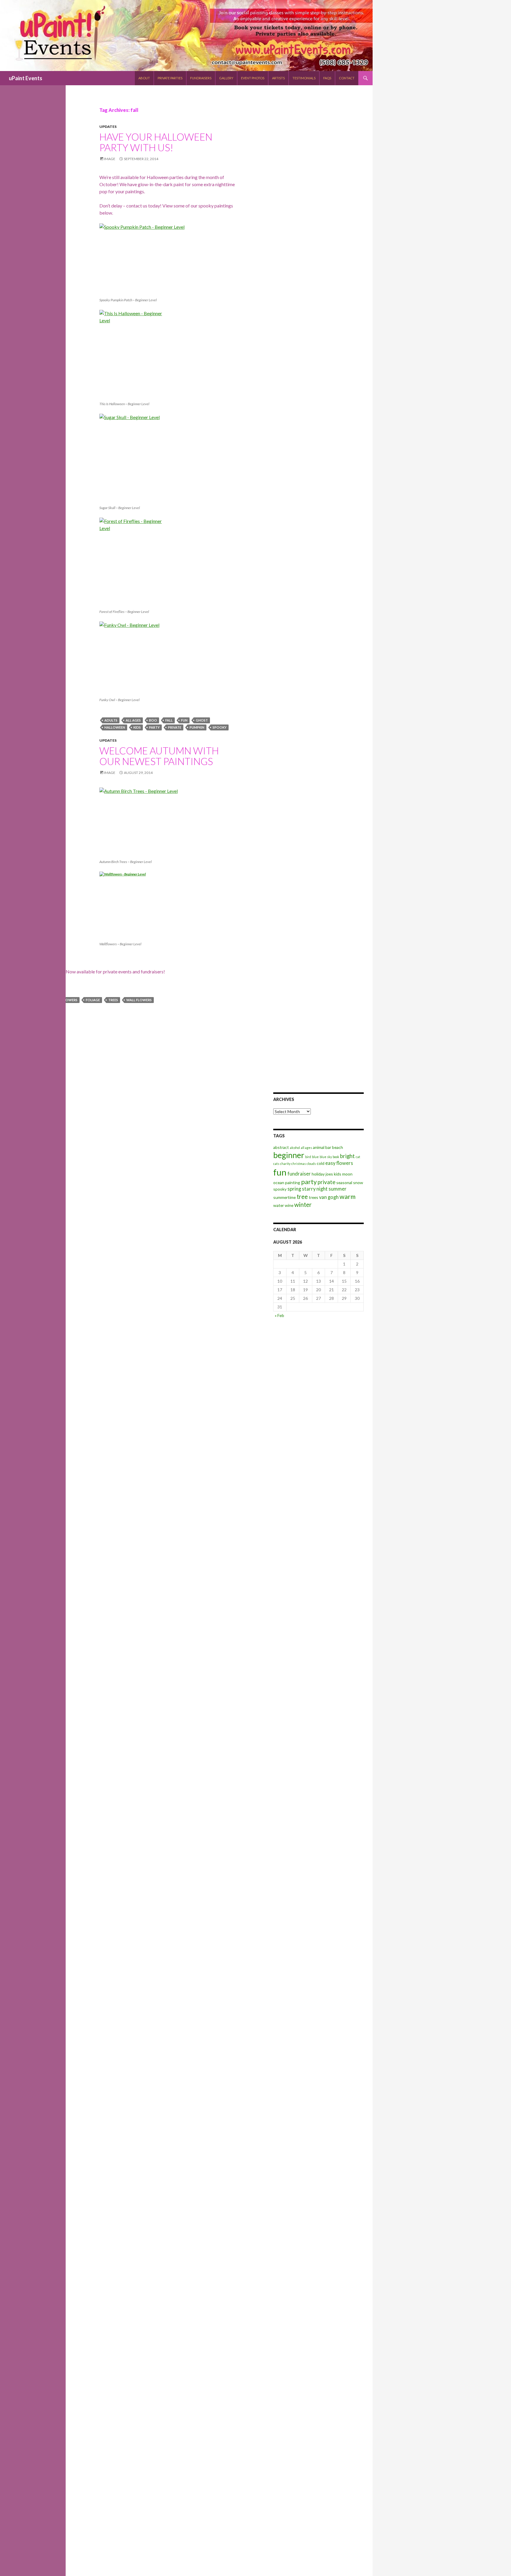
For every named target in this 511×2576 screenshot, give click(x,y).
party (154, 727)
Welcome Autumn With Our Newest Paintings (159, 756)
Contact (347, 78)
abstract (281, 1147)
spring (294, 1189)
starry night (315, 1189)
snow (358, 1182)
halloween (115, 727)
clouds (311, 1164)
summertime (284, 1197)
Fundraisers (201, 78)
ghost (202, 720)
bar (328, 1147)
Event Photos (253, 78)
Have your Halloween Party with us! (156, 142)
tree (302, 1197)
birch (33, 1000)
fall (169, 720)
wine (289, 1205)
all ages (133, 720)
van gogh (329, 1197)
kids (137, 727)
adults (111, 720)
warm (347, 1196)
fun (184, 720)
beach (338, 1147)
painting (293, 1182)
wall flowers (139, 1000)
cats (276, 1164)
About (144, 78)
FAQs (327, 78)
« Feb (279, 1315)
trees (113, 1000)
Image (110, 159)
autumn (12, 1000)
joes (329, 1174)
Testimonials (304, 78)
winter (303, 1205)
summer (338, 1189)
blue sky (326, 1157)
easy (330, 1163)
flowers (70, 1000)
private (175, 727)
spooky (220, 727)
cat (358, 1157)
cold (321, 1163)
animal (319, 1147)
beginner (289, 1155)
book (336, 1157)
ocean (279, 1182)
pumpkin (197, 727)
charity (285, 1164)
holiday (318, 1174)
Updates (108, 127)
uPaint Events (26, 78)
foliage (93, 1000)
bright (347, 1156)
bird (308, 1157)
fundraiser (299, 1174)
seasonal (344, 1182)
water (279, 1205)
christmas (299, 1164)
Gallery (226, 78)
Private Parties (170, 78)
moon (347, 1174)
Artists (278, 78)
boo (153, 720)
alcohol (295, 1148)
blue (315, 1157)
